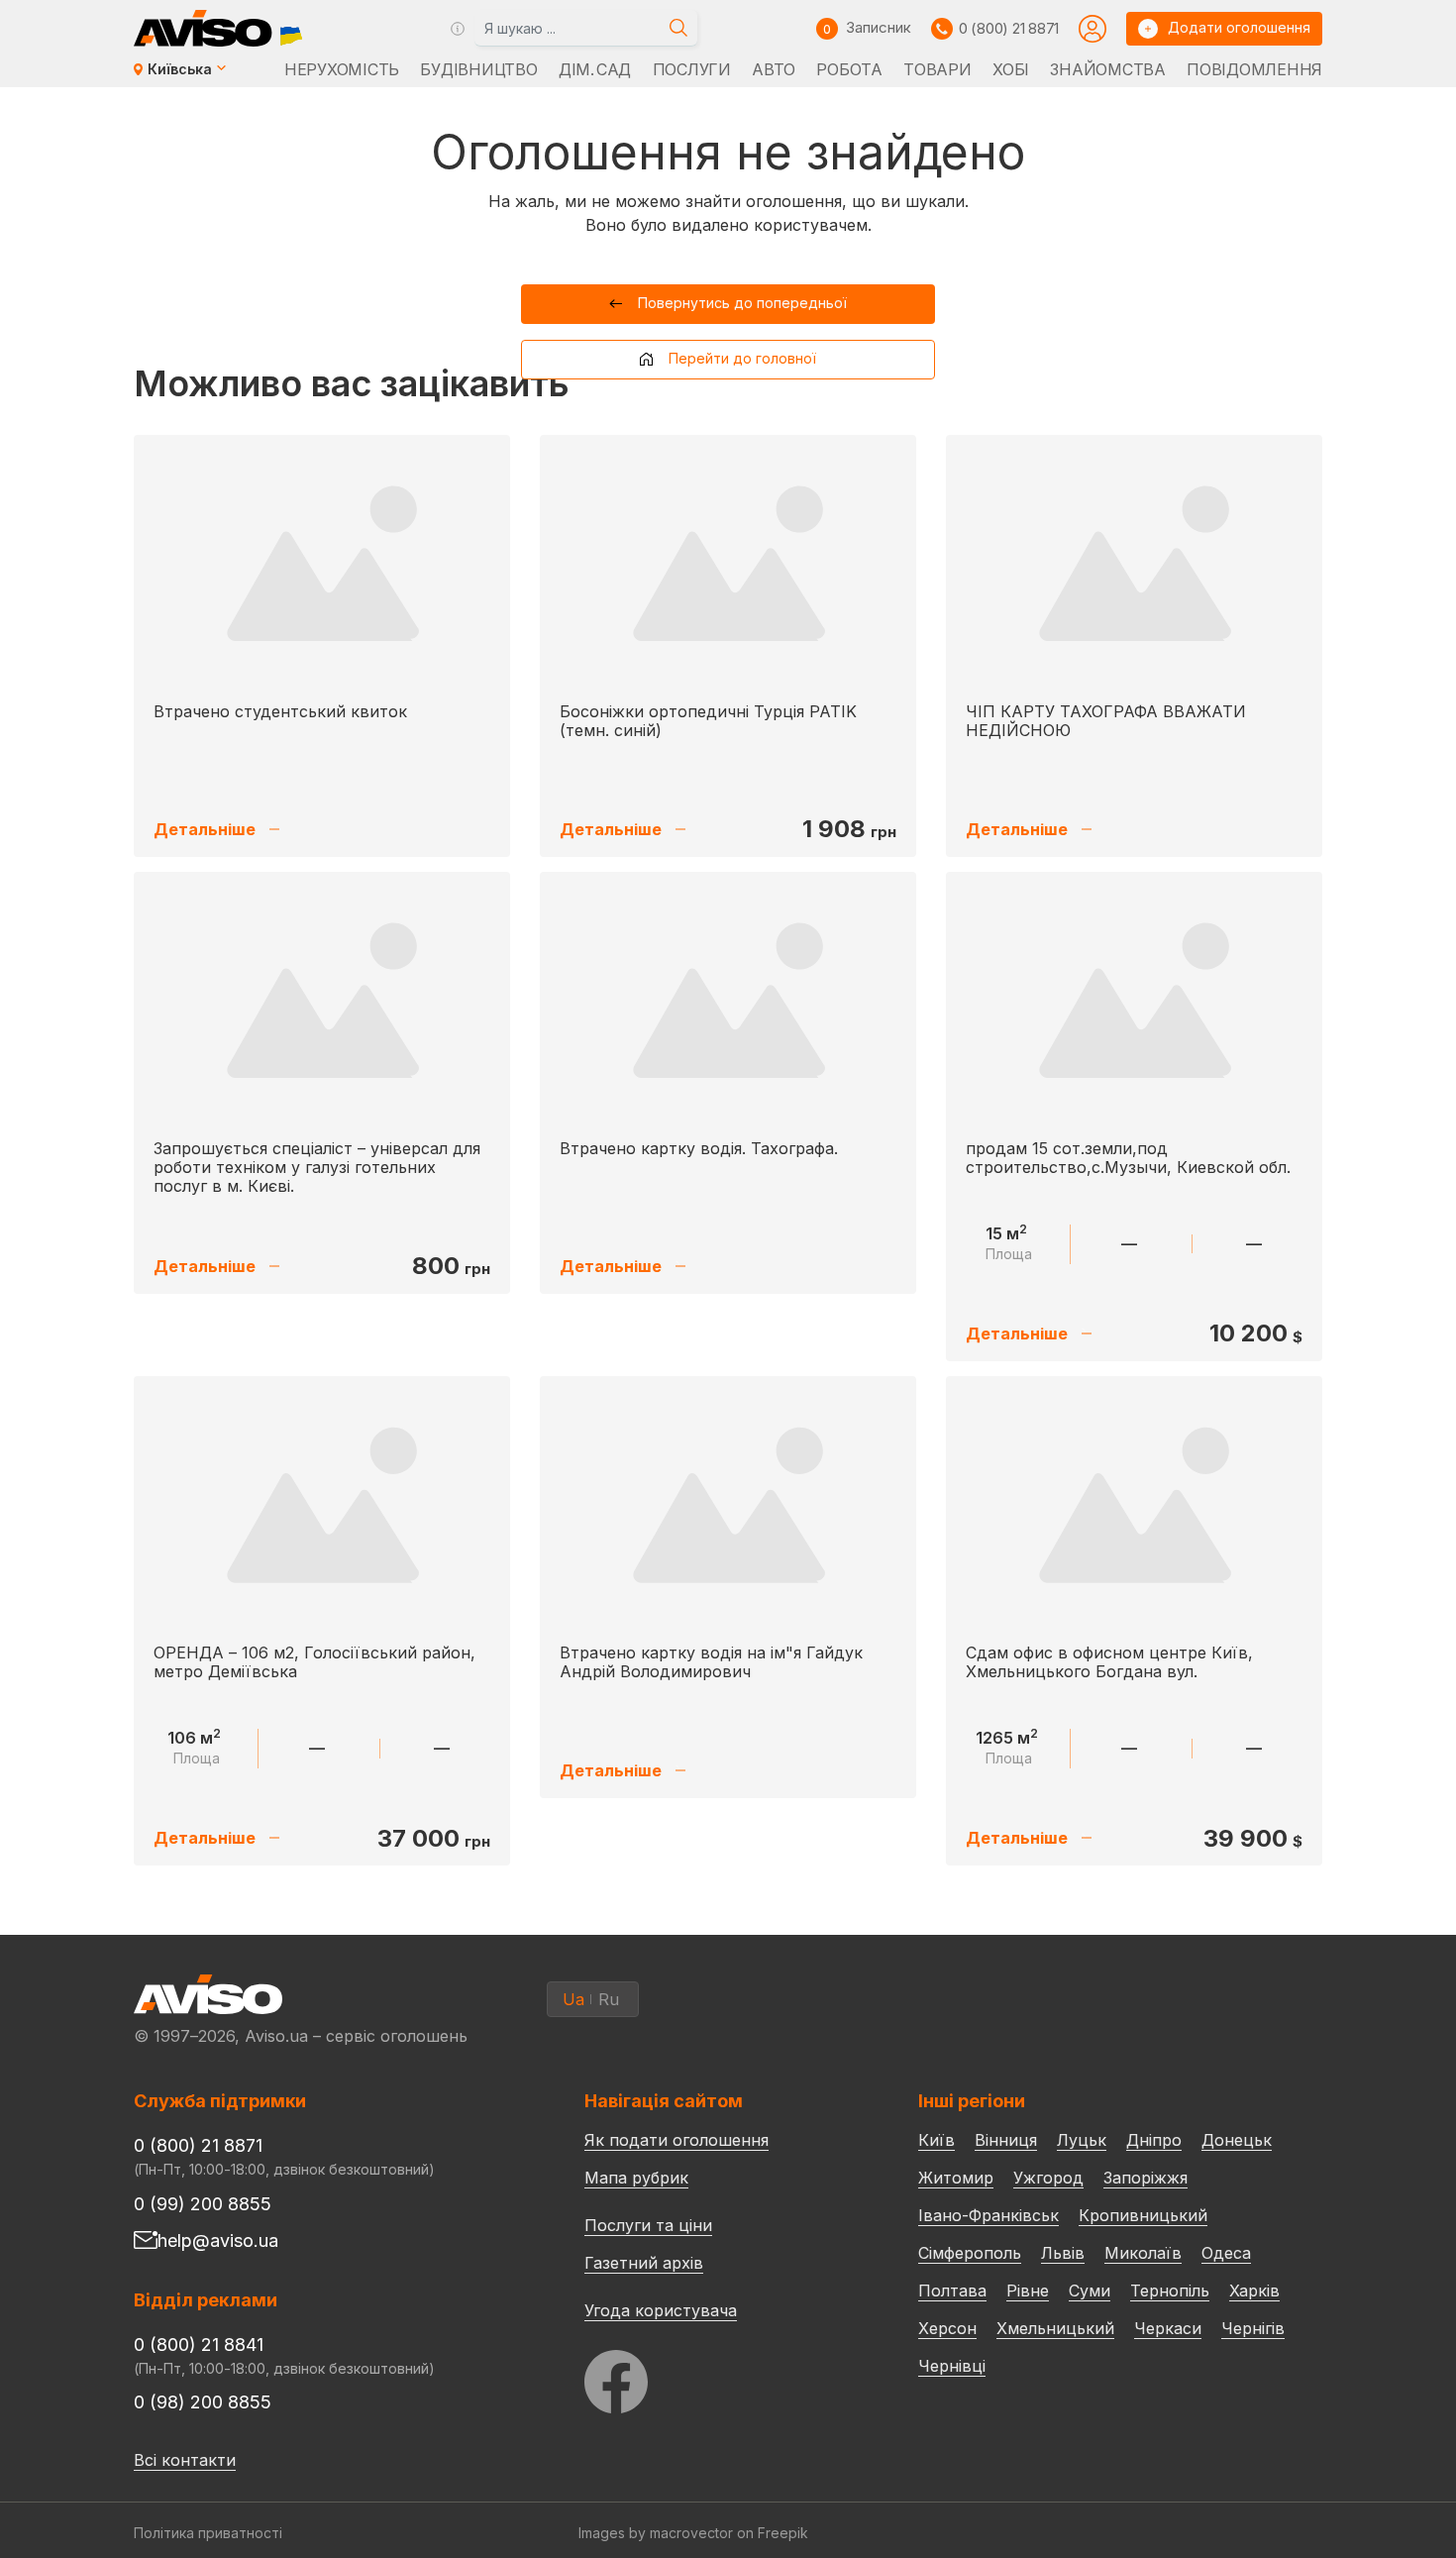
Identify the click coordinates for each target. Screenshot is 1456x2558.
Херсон (947, 2328)
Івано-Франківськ (988, 2215)
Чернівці (952, 2366)
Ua (573, 1999)
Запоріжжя (1145, 2178)
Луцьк (1082, 2140)
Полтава (952, 2291)
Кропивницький (1143, 2215)
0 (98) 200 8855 (203, 2402)
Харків (1254, 2291)
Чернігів (1253, 2328)
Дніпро (1154, 2140)
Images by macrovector (656, 2533)
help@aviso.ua (218, 2240)
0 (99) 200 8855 (203, 2204)
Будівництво (478, 69)
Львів (1063, 2253)
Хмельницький (1055, 2328)
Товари (937, 69)
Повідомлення (1254, 69)
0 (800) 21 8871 (1009, 28)
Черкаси (1168, 2328)
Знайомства (1107, 69)
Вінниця (1006, 2140)
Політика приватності (208, 2533)
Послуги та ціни (648, 2224)
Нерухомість (342, 69)
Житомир (956, 2178)
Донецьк (1237, 2140)
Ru (609, 1999)
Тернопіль (1170, 2291)
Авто (774, 69)
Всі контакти (185, 2460)
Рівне (1028, 2291)
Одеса (1226, 2253)
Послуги (692, 69)
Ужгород (1048, 2178)
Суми (1090, 2291)
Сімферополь (970, 2253)
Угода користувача (661, 2309)
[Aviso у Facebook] (714, 2376)
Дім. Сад (595, 69)
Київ (936, 2140)
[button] (728, 304)
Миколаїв (1143, 2253)
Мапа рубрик (636, 2178)
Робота (849, 69)
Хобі (1011, 69)
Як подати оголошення (676, 2140)
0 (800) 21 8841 (199, 2345)
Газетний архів (644, 2263)
